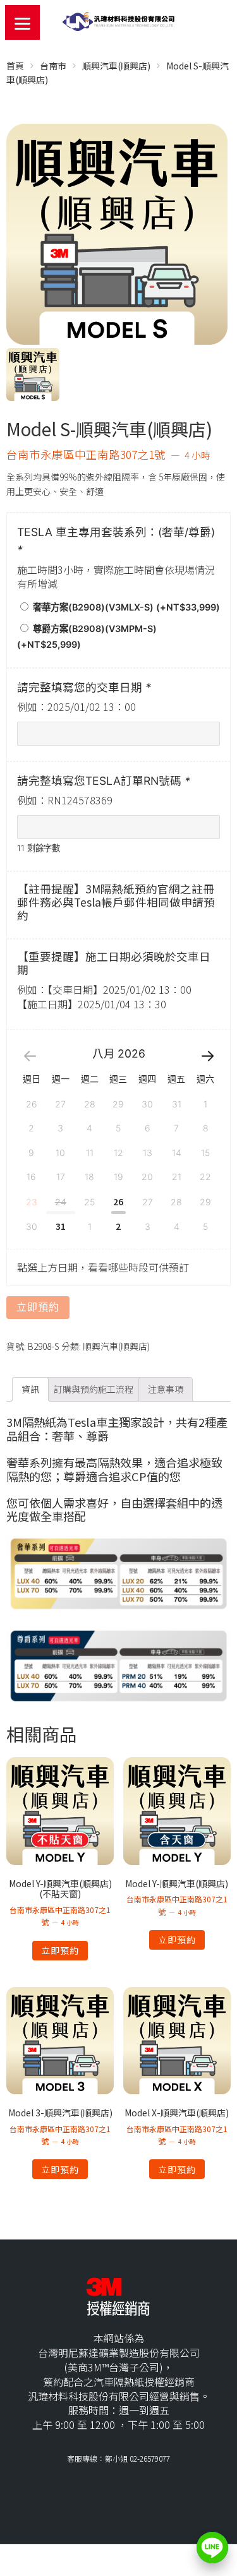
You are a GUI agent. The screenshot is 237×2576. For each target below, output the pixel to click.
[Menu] (22, 22)
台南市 (53, 66)
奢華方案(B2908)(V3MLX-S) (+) (125, 607)
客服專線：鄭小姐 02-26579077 (118, 2458)
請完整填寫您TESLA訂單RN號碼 (104, 781)
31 (61, 1226)
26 (118, 1202)
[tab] (30, 1389)
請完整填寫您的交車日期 (84, 687)
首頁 (15, 66)
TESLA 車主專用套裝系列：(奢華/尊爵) (116, 541)
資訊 (30, 1389)
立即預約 (38, 1307)
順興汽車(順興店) (116, 66)
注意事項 (166, 1389)
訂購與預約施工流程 (94, 1389)
